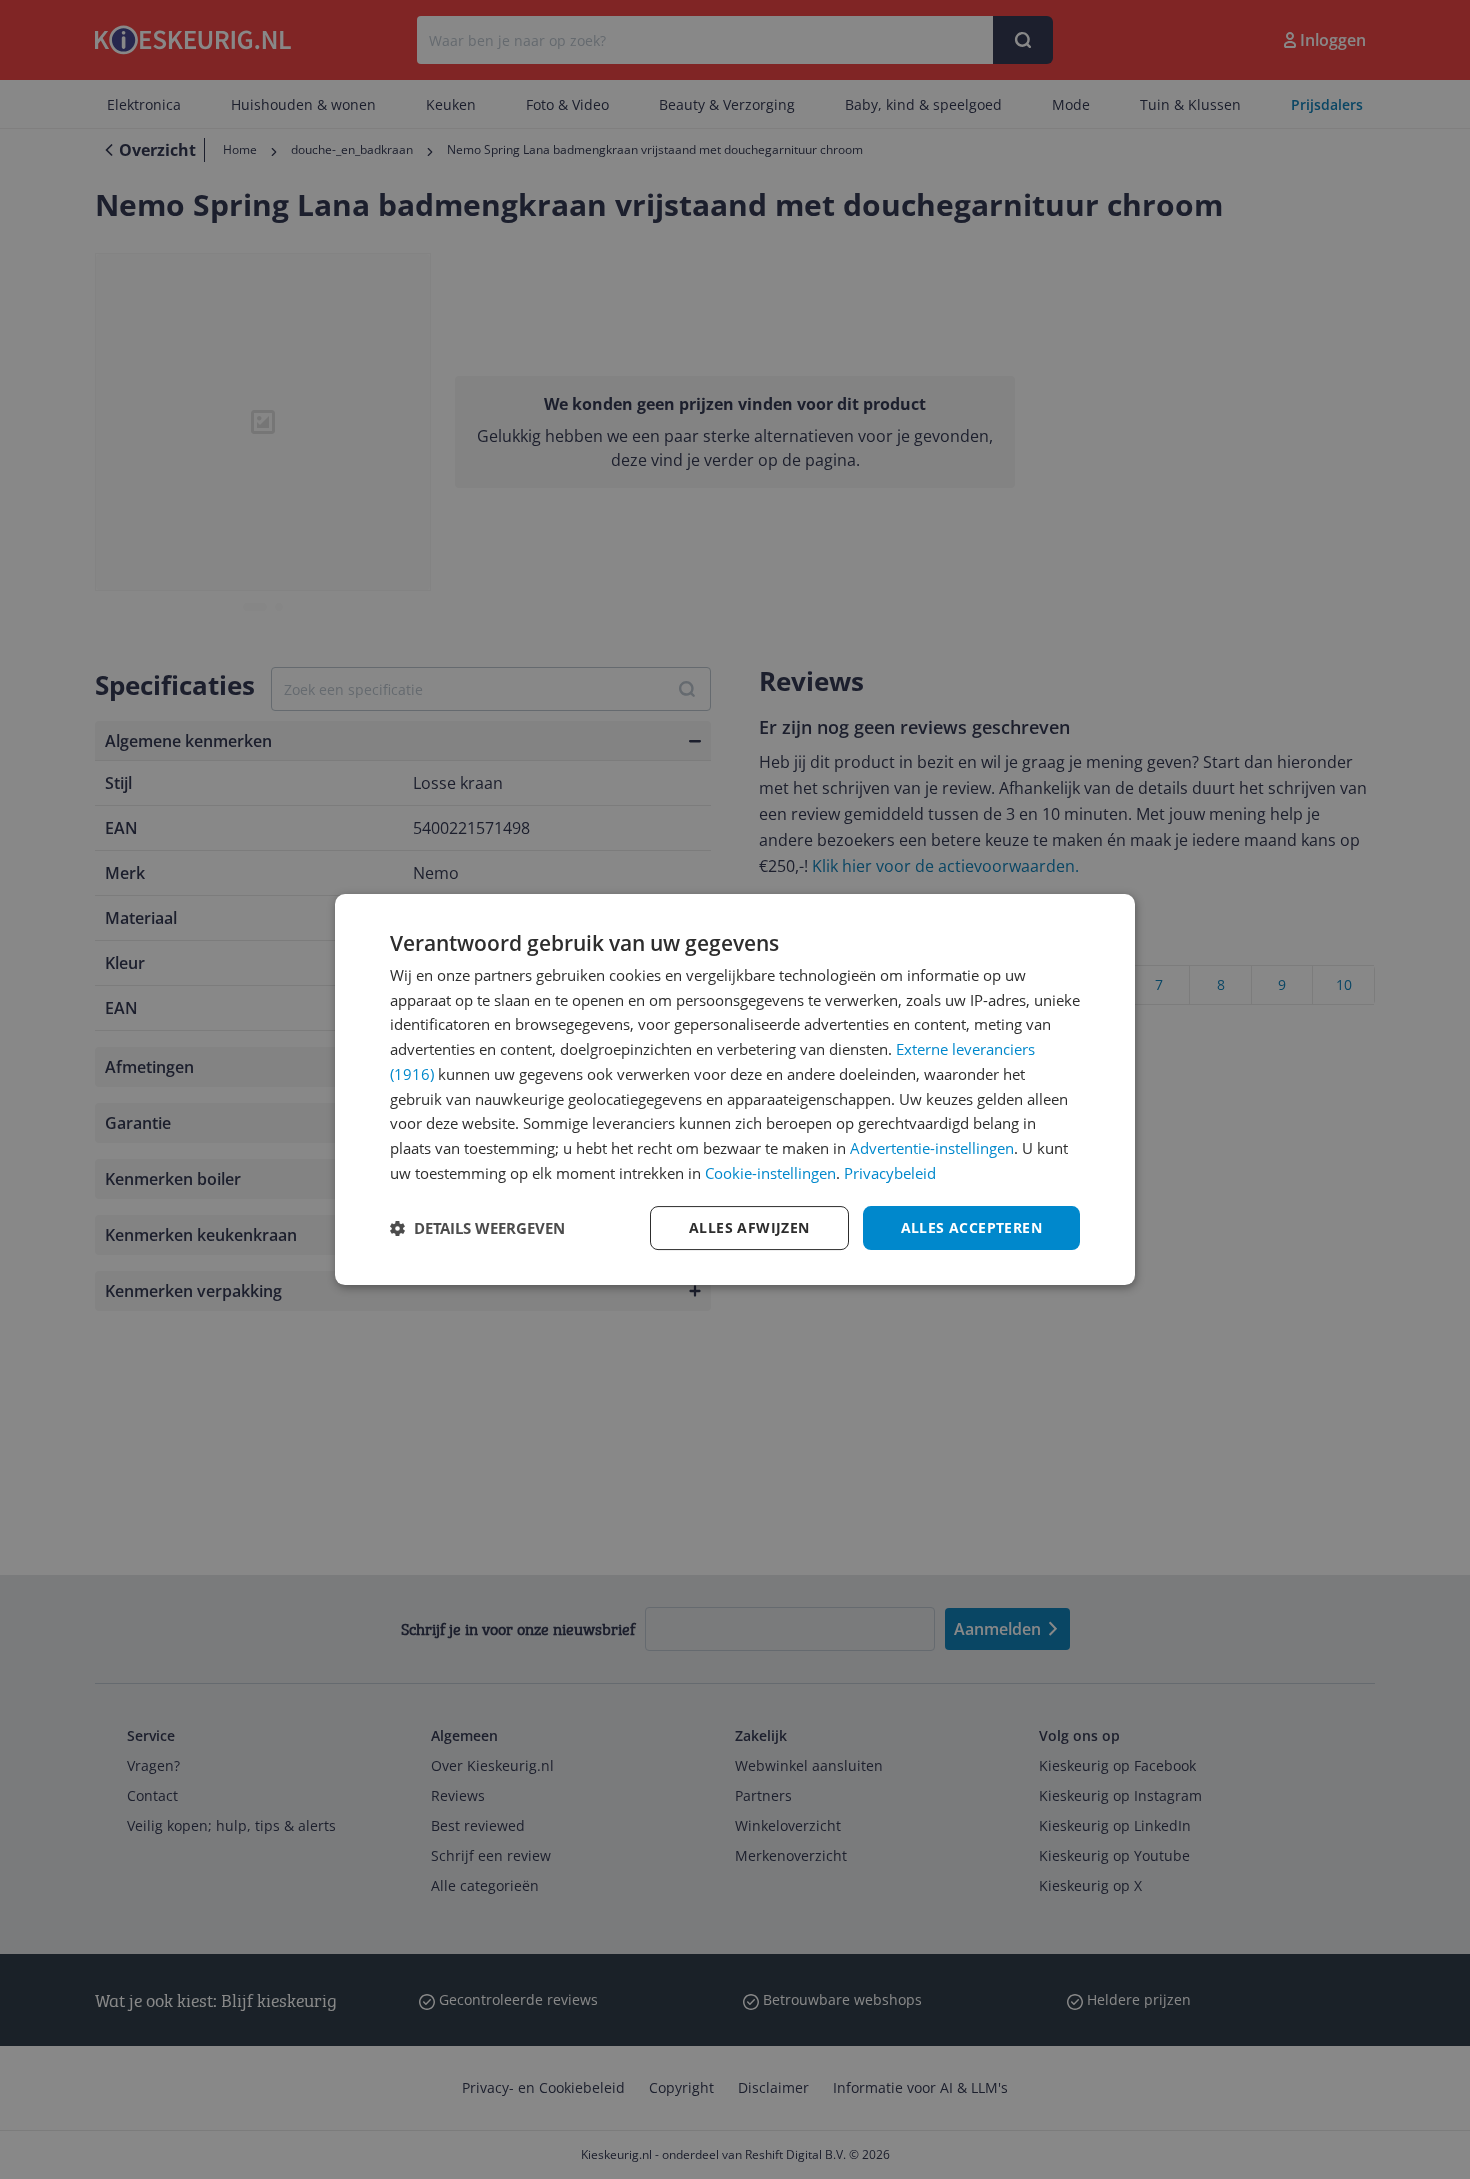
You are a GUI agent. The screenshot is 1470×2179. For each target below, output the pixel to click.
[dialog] (735, 1090)
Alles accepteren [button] (971, 1227)
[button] (477, 1228)
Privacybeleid (890, 1173)
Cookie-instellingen (770, 1173)
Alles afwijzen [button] (749, 1227)
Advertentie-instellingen (932, 1148)
